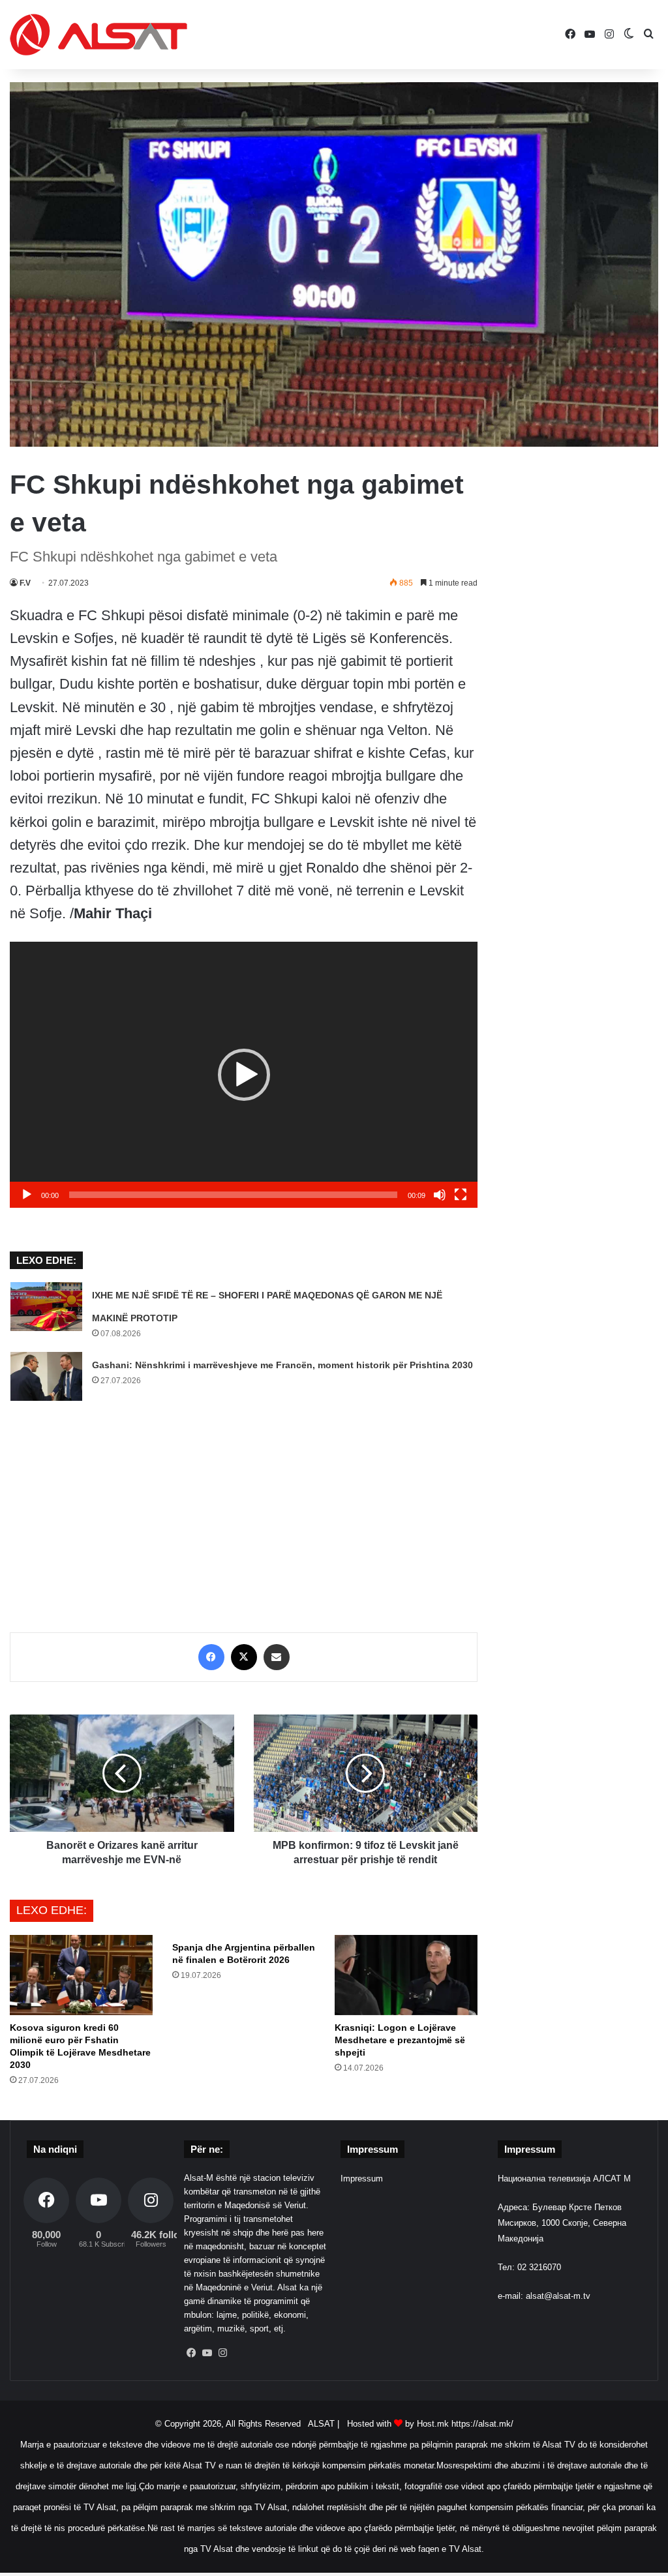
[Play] (27, 1195)
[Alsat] (99, 35)
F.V (25, 583)
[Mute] (440, 1195)
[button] (244, 1075)
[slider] (233, 1195)
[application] (244, 1075)
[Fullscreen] (461, 1195)
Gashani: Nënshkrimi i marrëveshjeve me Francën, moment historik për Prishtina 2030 (282, 1365)
